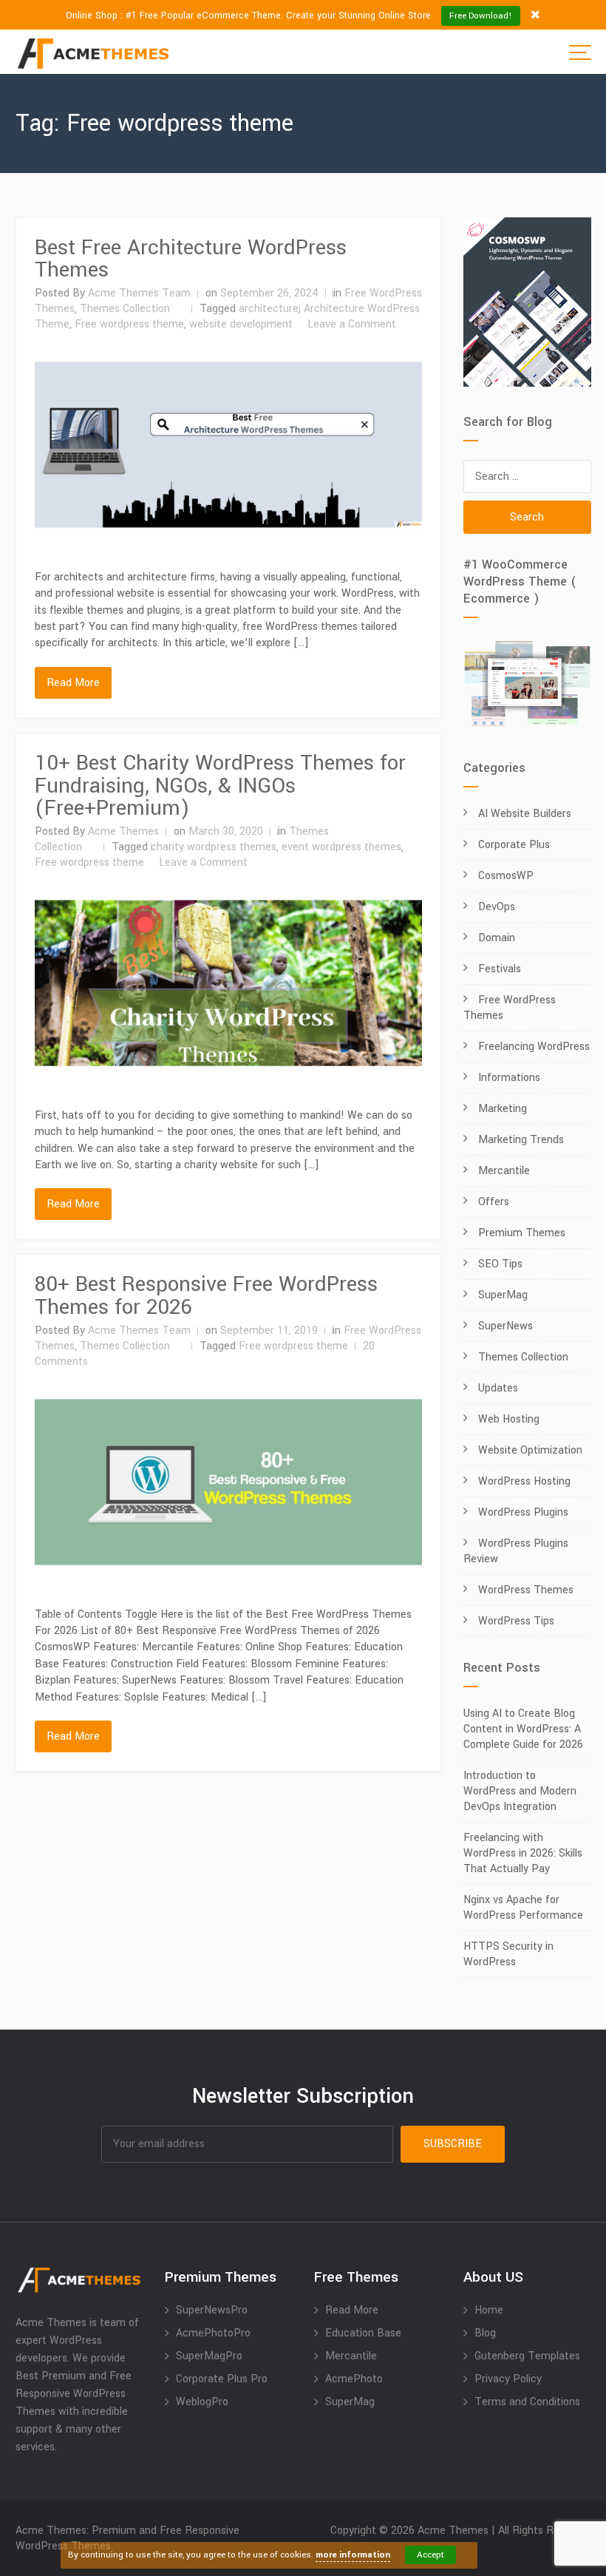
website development (241, 324)
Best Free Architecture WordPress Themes (191, 259)
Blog (485, 2333)
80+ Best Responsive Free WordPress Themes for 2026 (206, 1296)
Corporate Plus (514, 845)
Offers (494, 1202)
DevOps (497, 907)
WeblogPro (202, 2402)
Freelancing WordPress (534, 1047)
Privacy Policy (508, 2379)
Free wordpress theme (129, 324)
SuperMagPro (209, 2356)
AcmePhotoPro (213, 2333)
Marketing (503, 1109)
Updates (498, 1388)
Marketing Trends (521, 1140)
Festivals (500, 969)
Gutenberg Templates (527, 2356)
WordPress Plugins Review (516, 1551)
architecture (269, 309)
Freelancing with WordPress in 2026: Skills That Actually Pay (523, 1853)
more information (353, 2555)
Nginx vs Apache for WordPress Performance (523, 1908)
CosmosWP (506, 876)
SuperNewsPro (212, 2310)
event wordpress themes (341, 847)
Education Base (363, 2333)
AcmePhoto (354, 2379)
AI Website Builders (525, 814)
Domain (497, 938)
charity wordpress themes (214, 847)
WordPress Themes (526, 1590)
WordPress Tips (516, 1621)
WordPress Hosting (524, 1481)
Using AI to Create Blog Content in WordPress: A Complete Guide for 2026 (523, 1729)
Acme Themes (123, 831)
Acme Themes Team (139, 293)
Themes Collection (125, 309)
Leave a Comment (352, 324)
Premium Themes (522, 1233)
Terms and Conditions (527, 2402)
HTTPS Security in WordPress (508, 1954)
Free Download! (481, 16)
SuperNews (505, 1326)
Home (489, 2310)
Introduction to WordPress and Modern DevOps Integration (520, 1791)
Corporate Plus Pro (222, 2379)
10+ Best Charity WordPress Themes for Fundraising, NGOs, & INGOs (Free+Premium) (220, 786)
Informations (509, 1078)
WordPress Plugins (523, 1512)
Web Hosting (509, 1419)
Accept (430, 2555)
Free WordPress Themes (510, 1008)
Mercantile (504, 1171)
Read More (73, 683)
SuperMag (503, 1295)
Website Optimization (530, 1450)
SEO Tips (500, 1264)
